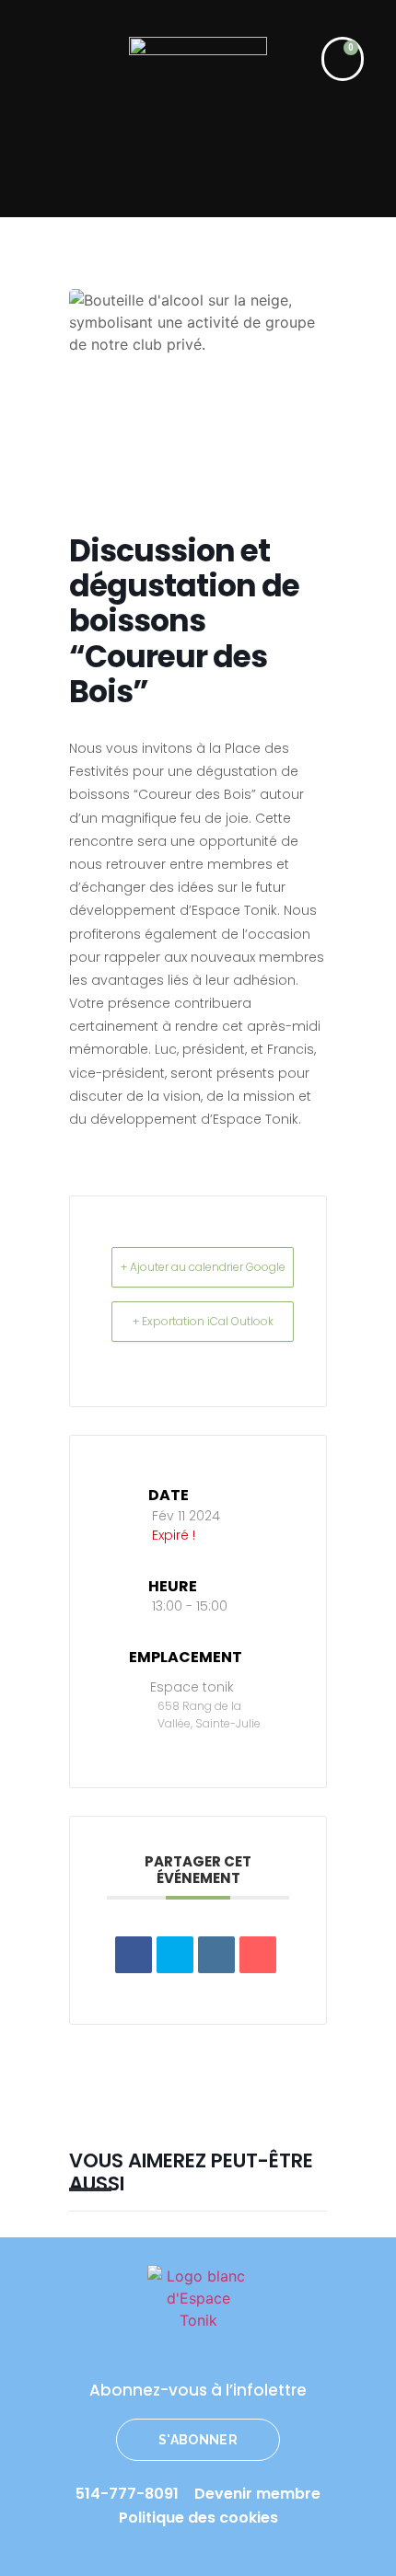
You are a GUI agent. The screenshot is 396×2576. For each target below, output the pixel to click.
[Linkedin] (216, 1955)
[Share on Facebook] (134, 1955)
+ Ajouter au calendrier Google (203, 1267)
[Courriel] (258, 1955)
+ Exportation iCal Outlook (203, 1321)
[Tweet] (175, 1955)
